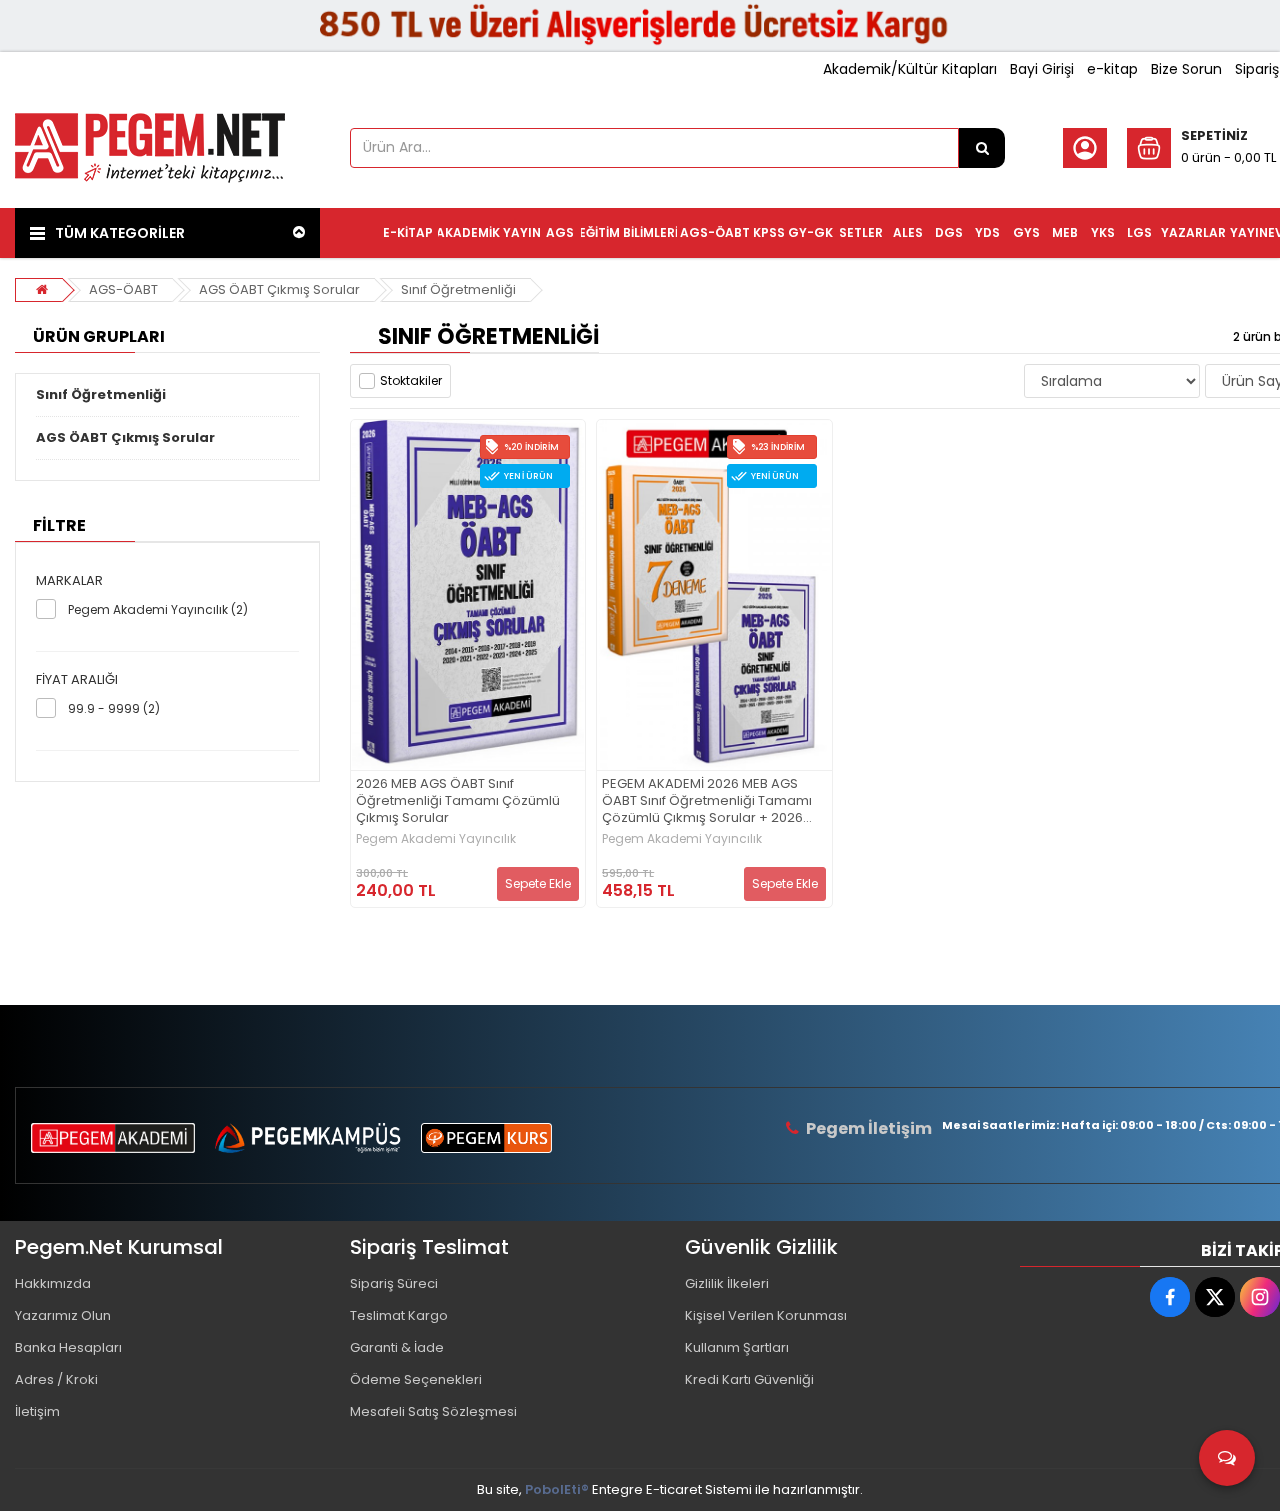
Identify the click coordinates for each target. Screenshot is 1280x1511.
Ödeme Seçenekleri (416, 1379)
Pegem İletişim (869, 1128)
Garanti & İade (397, 1347)
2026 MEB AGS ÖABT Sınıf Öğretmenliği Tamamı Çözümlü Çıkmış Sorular (458, 801)
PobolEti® (557, 1489)
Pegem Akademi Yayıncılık (436, 839)
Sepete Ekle (538, 883)
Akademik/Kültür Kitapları (910, 69)
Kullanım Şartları (737, 1347)
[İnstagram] (1260, 1297)
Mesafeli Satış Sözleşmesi (433, 1411)
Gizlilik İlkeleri (727, 1283)
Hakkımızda (53, 1283)
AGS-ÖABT (123, 289)
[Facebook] (1170, 1297)
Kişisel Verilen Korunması (766, 1315)
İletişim (37, 1411)
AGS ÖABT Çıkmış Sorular (279, 289)
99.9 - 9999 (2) (114, 708)
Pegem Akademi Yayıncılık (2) (158, 609)
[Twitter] (1215, 1297)
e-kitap (1112, 69)
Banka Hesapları (68, 1347)
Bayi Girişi (1042, 69)
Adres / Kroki (56, 1379)
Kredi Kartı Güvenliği (749, 1379)
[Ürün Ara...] (982, 148)
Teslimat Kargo (399, 1315)
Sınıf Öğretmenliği (458, 289)
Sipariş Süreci (394, 1283)
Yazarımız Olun (63, 1315)
